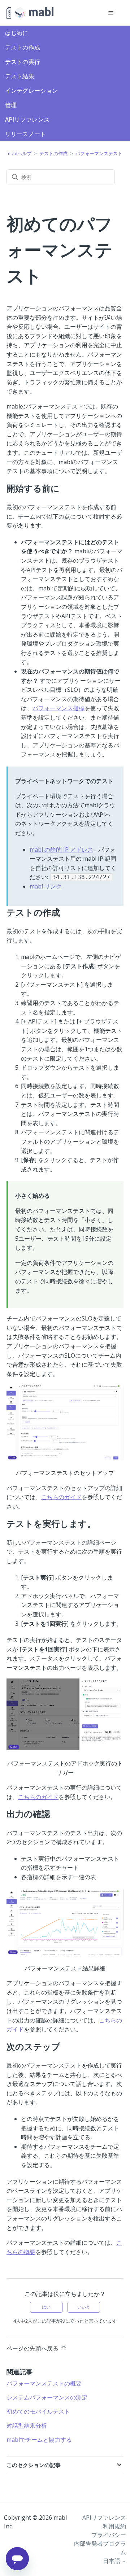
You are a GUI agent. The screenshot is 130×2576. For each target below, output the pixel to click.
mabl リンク (46, 886)
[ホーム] (30, 13)
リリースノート (26, 134)
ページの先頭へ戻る (33, 2348)
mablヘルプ (19, 153)
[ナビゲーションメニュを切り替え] (111, 13)
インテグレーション (32, 91)
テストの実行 (23, 62)
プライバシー (109, 2535)
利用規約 (114, 2526)
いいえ (84, 2307)
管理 (11, 105)
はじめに (17, 33)
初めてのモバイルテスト (38, 2411)
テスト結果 (20, 76)
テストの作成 (23, 47)
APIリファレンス (27, 119)
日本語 (112, 2561)
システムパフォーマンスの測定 (47, 2397)
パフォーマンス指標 (58, 708)
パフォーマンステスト (99, 153)
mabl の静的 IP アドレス (61, 850)
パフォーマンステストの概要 (44, 2383)
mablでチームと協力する (39, 2440)
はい (46, 2307)
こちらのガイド (61, 1497)
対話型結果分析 (27, 2426)
